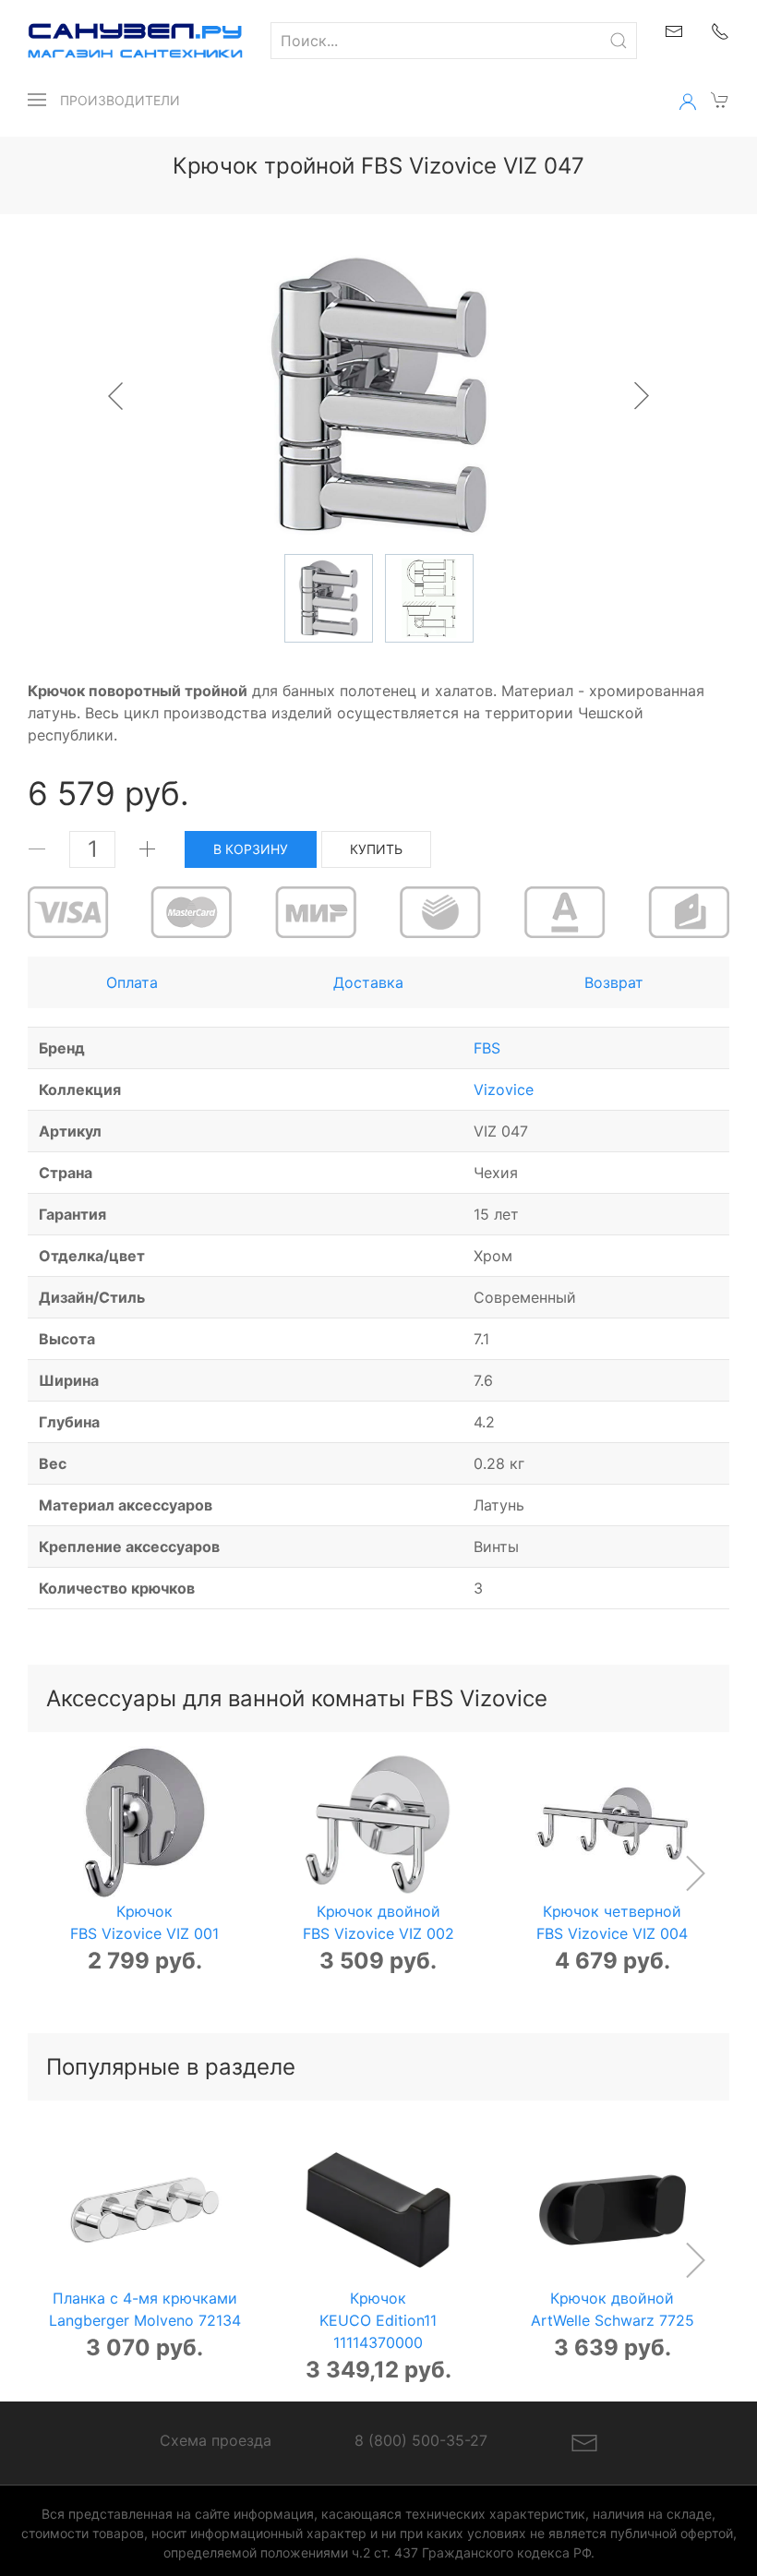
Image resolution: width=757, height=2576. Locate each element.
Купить (376, 849)
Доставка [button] (368, 982)
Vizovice (504, 1089)
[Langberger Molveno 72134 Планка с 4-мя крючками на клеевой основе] (144, 2210)
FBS (487, 1048)
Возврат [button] (614, 982)
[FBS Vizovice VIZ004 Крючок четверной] (613, 1823)
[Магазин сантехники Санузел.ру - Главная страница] (121, 41)
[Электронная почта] (584, 2441)
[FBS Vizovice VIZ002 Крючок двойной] (378, 1823)
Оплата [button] (132, 982)
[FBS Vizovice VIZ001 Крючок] (144, 1823)
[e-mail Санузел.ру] (674, 30)
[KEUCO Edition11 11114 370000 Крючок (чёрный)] (378, 2210)
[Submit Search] (619, 41)
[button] (37, 100)
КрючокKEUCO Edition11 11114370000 (378, 2321)
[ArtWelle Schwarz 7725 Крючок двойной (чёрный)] (613, 2210)
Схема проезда (216, 2440)
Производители (120, 100)
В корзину (251, 849)
